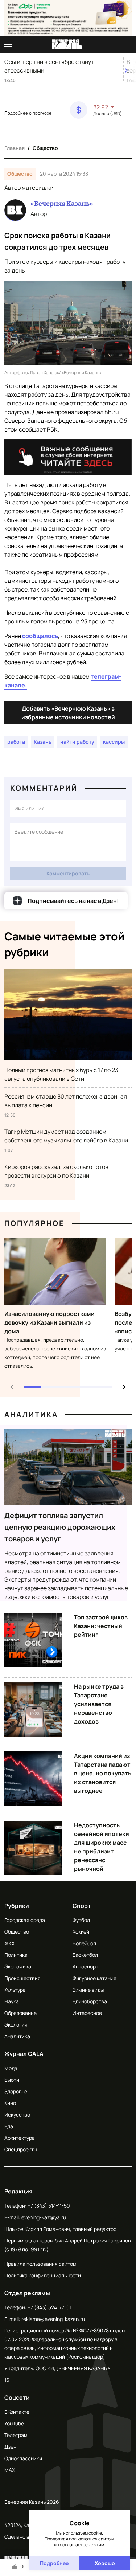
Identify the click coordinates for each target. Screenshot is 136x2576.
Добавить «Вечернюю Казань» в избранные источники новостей (68, 713)
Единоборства (90, 2001)
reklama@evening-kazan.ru (53, 2319)
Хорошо (105, 2563)
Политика (16, 1955)
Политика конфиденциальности (43, 2275)
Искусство (17, 2115)
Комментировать (68, 873)
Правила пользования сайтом (40, 2264)
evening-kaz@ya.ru (44, 2217)
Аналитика (31, 1414)
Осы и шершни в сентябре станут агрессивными (49, 66)
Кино (10, 2103)
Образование (20, 2013)
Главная (15, 148)
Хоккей (81, 1932)
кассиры (114, 742)
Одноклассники (23, 2458)
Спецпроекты (21, 2149)
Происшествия (22, 1978)
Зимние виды (88, 1990)
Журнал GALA (24, 2054)
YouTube (14, 2423)
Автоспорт (85, 1966)
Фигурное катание (94, 1978)
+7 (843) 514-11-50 (49, 2206)
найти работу (77, 742)
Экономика (18, 1966)
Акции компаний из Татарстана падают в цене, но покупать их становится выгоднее (103, 1773)
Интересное (87, 2013)
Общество (45, 148)
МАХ (10, 2470)
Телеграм (16, 2435)
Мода (11, 2068)
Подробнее (54, 2563)
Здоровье (16, 2091)
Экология (16, 2025)
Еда (9, 2126)
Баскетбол (85, 1955)
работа (16, 742)
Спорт (82, 1906)
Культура (15, 1990)
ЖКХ (9, 1943)
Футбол (81, 1920)
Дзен (10, 2447)
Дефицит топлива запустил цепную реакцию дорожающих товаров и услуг (60, 1527)
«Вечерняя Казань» (62, 204)
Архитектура (20, 2138)
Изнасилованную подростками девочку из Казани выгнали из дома (50, 1322)
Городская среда (25, 1920)
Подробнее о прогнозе (28, 113)
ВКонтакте (17, 2412)
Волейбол (84, 1943)
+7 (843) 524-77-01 (50, 2307)
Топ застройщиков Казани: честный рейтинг (101, 1626)
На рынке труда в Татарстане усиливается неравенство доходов (99, 1704)
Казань (43, 742)
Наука (12, 2001)
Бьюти (12, 2080)
